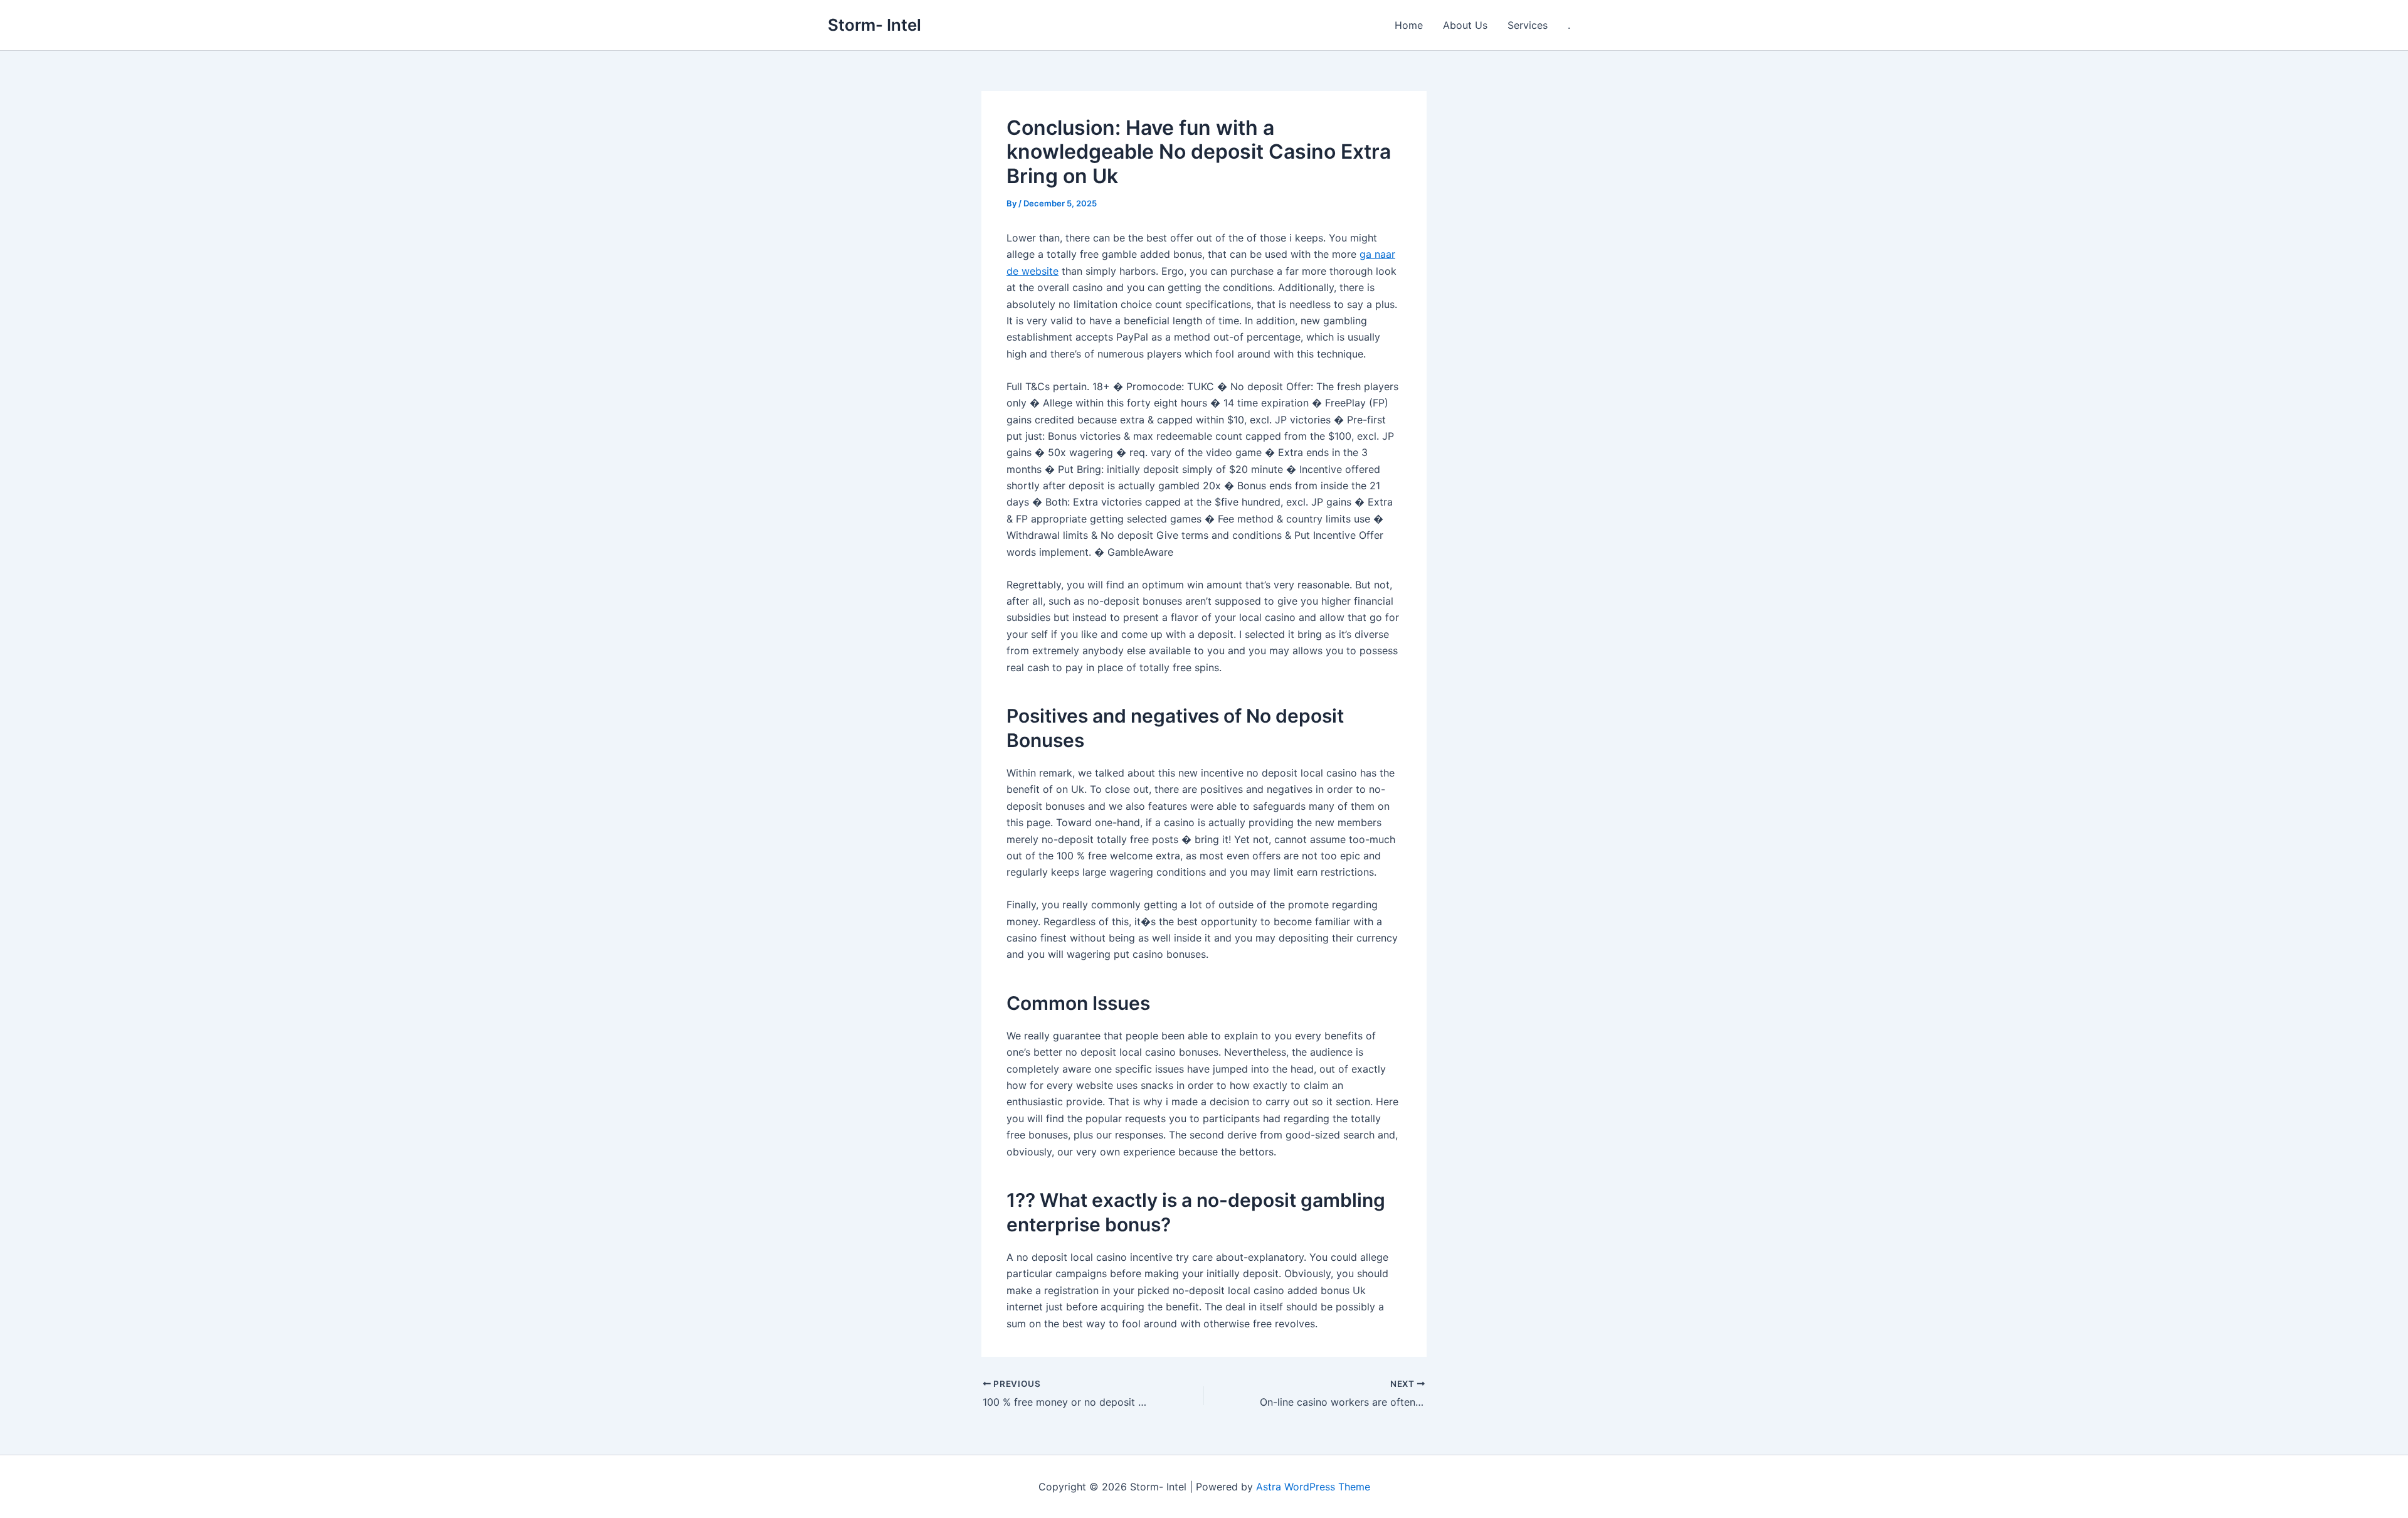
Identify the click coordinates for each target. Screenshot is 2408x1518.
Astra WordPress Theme (1313, 1487)
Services (1528, 25)
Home (1409, 25)
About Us (1465, 25)
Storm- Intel (874, 25)
